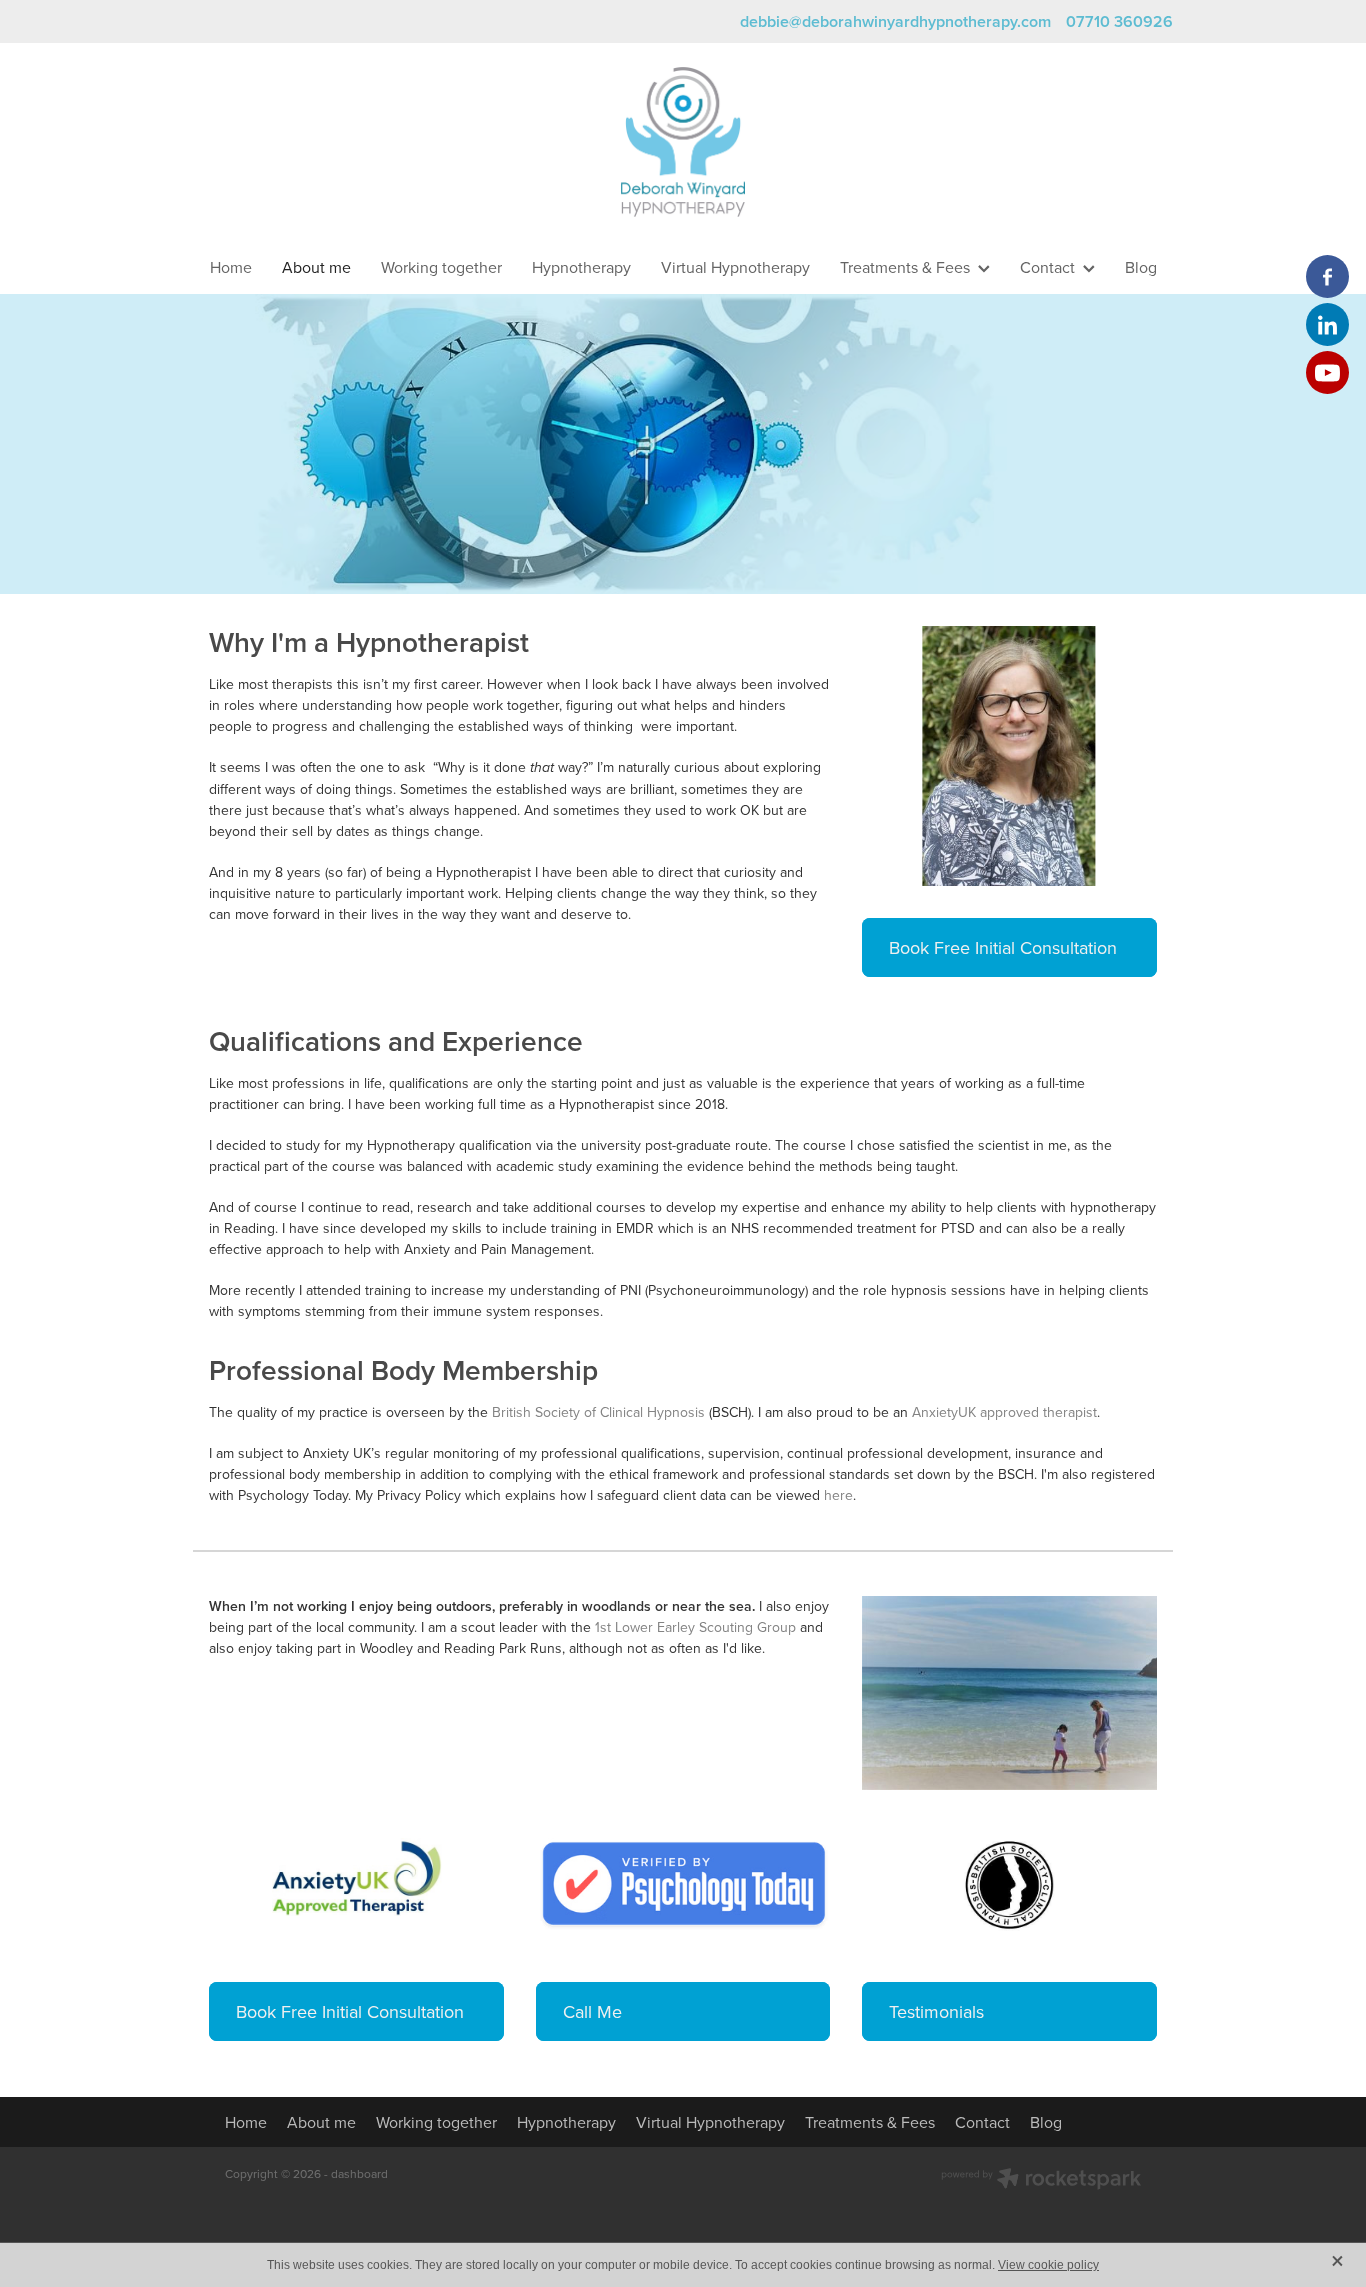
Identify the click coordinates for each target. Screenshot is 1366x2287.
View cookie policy (1048, 2265)
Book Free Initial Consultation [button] (1003, 947)
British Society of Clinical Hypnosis (598, 1412)
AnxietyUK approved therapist (1004, 1412)
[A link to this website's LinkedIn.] (1327, 324)
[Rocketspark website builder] (1041, 2180)
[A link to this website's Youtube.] (1327, 372)
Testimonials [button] (936, 2011)
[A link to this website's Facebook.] (1327, 276)
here (838, 1495)
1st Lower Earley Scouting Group (695, 1627)
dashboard (359, 2173)
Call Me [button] (592, 2011)
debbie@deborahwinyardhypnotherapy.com (895, 21)
